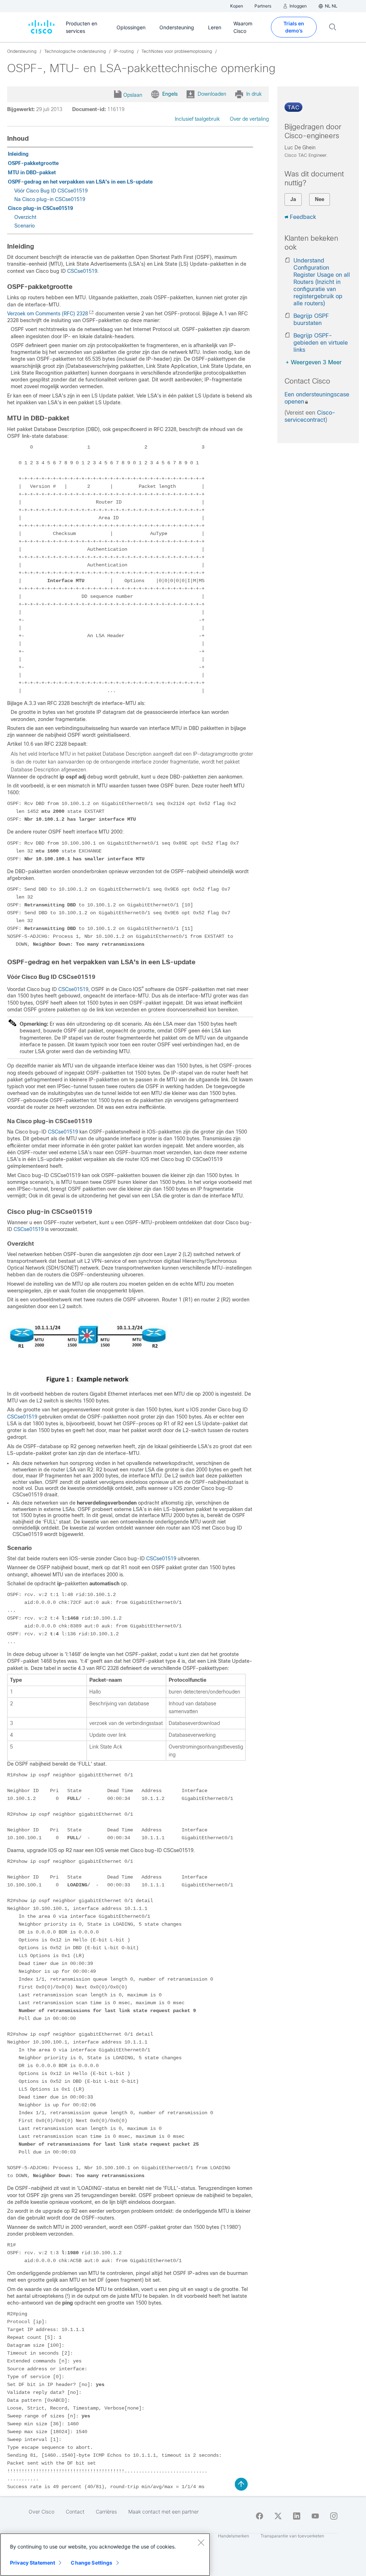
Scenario (24, 226)
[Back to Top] (241, 2484)
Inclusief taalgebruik (197, 119)
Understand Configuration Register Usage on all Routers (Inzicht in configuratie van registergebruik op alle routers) (322, 282)
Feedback (303, 217)
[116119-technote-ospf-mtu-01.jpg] (87, 1385)
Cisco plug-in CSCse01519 (40, 208)
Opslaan (133, 95)
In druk (254, 94)
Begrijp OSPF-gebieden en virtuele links (321, 343)
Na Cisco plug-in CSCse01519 (50, 199)
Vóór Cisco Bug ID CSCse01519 (51, 191)
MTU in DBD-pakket (32, 172)
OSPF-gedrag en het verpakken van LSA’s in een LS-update (80, 182)
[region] (105, 2555)
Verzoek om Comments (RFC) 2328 (48, 314)
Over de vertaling (249, 119)
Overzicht (25, 217)
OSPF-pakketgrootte (33, 163)
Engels (170, 94)
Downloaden (212, 94)
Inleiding (18, 154)
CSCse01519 (82, 271)
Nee (320, 199)
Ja (293, 199)
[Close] (201, 2542)
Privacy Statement (33, 2563)
